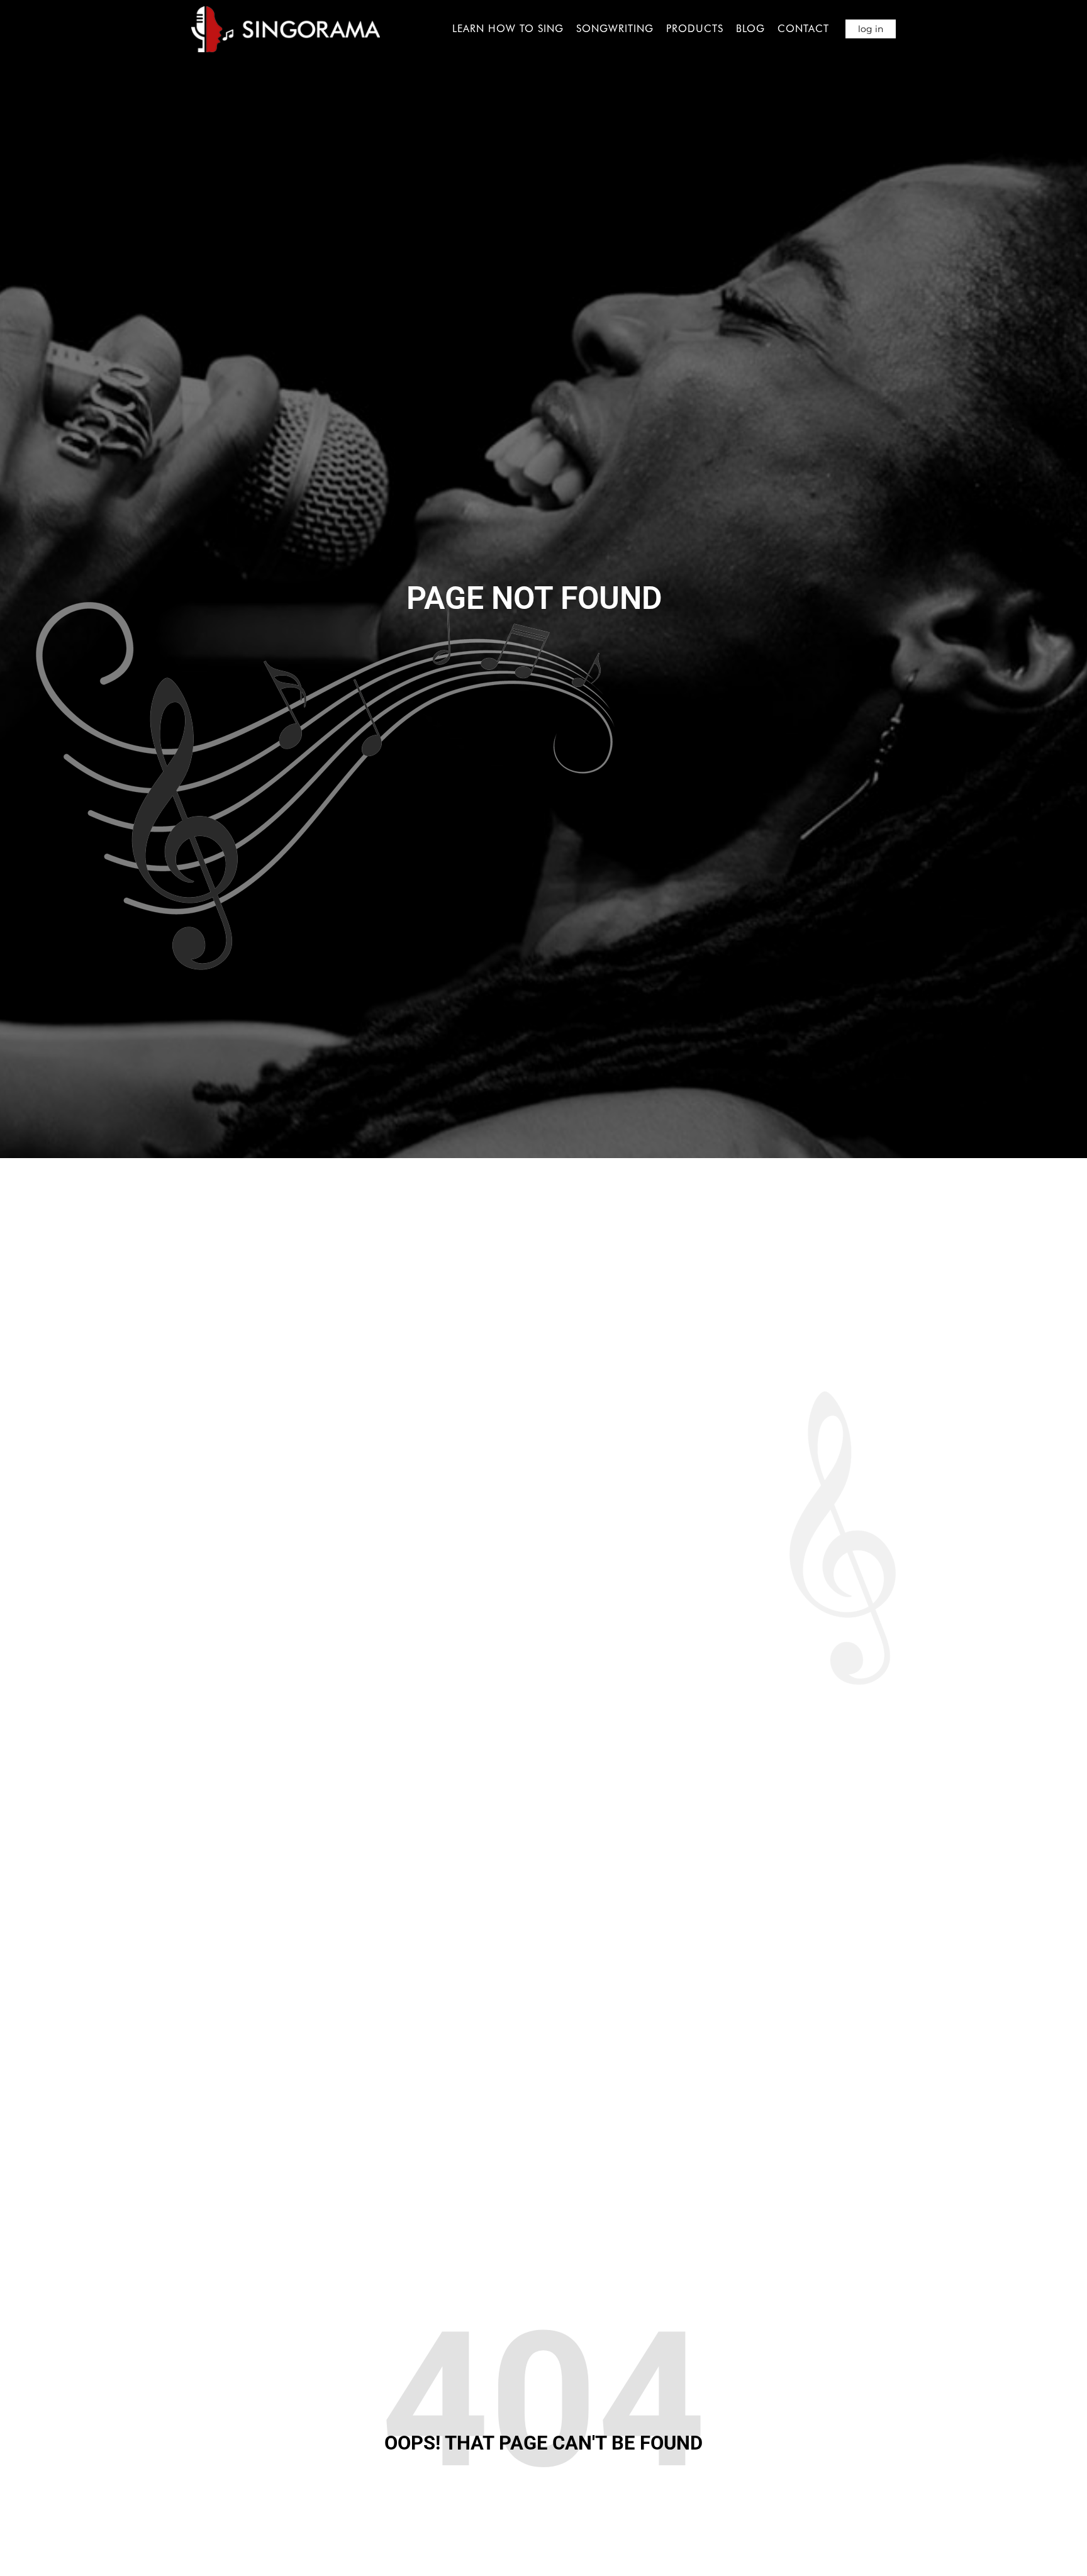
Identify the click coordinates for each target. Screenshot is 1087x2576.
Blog (750, 29)
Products (695, 29)
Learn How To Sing (508, 29)
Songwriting (615, 29)
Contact (803, 29)
